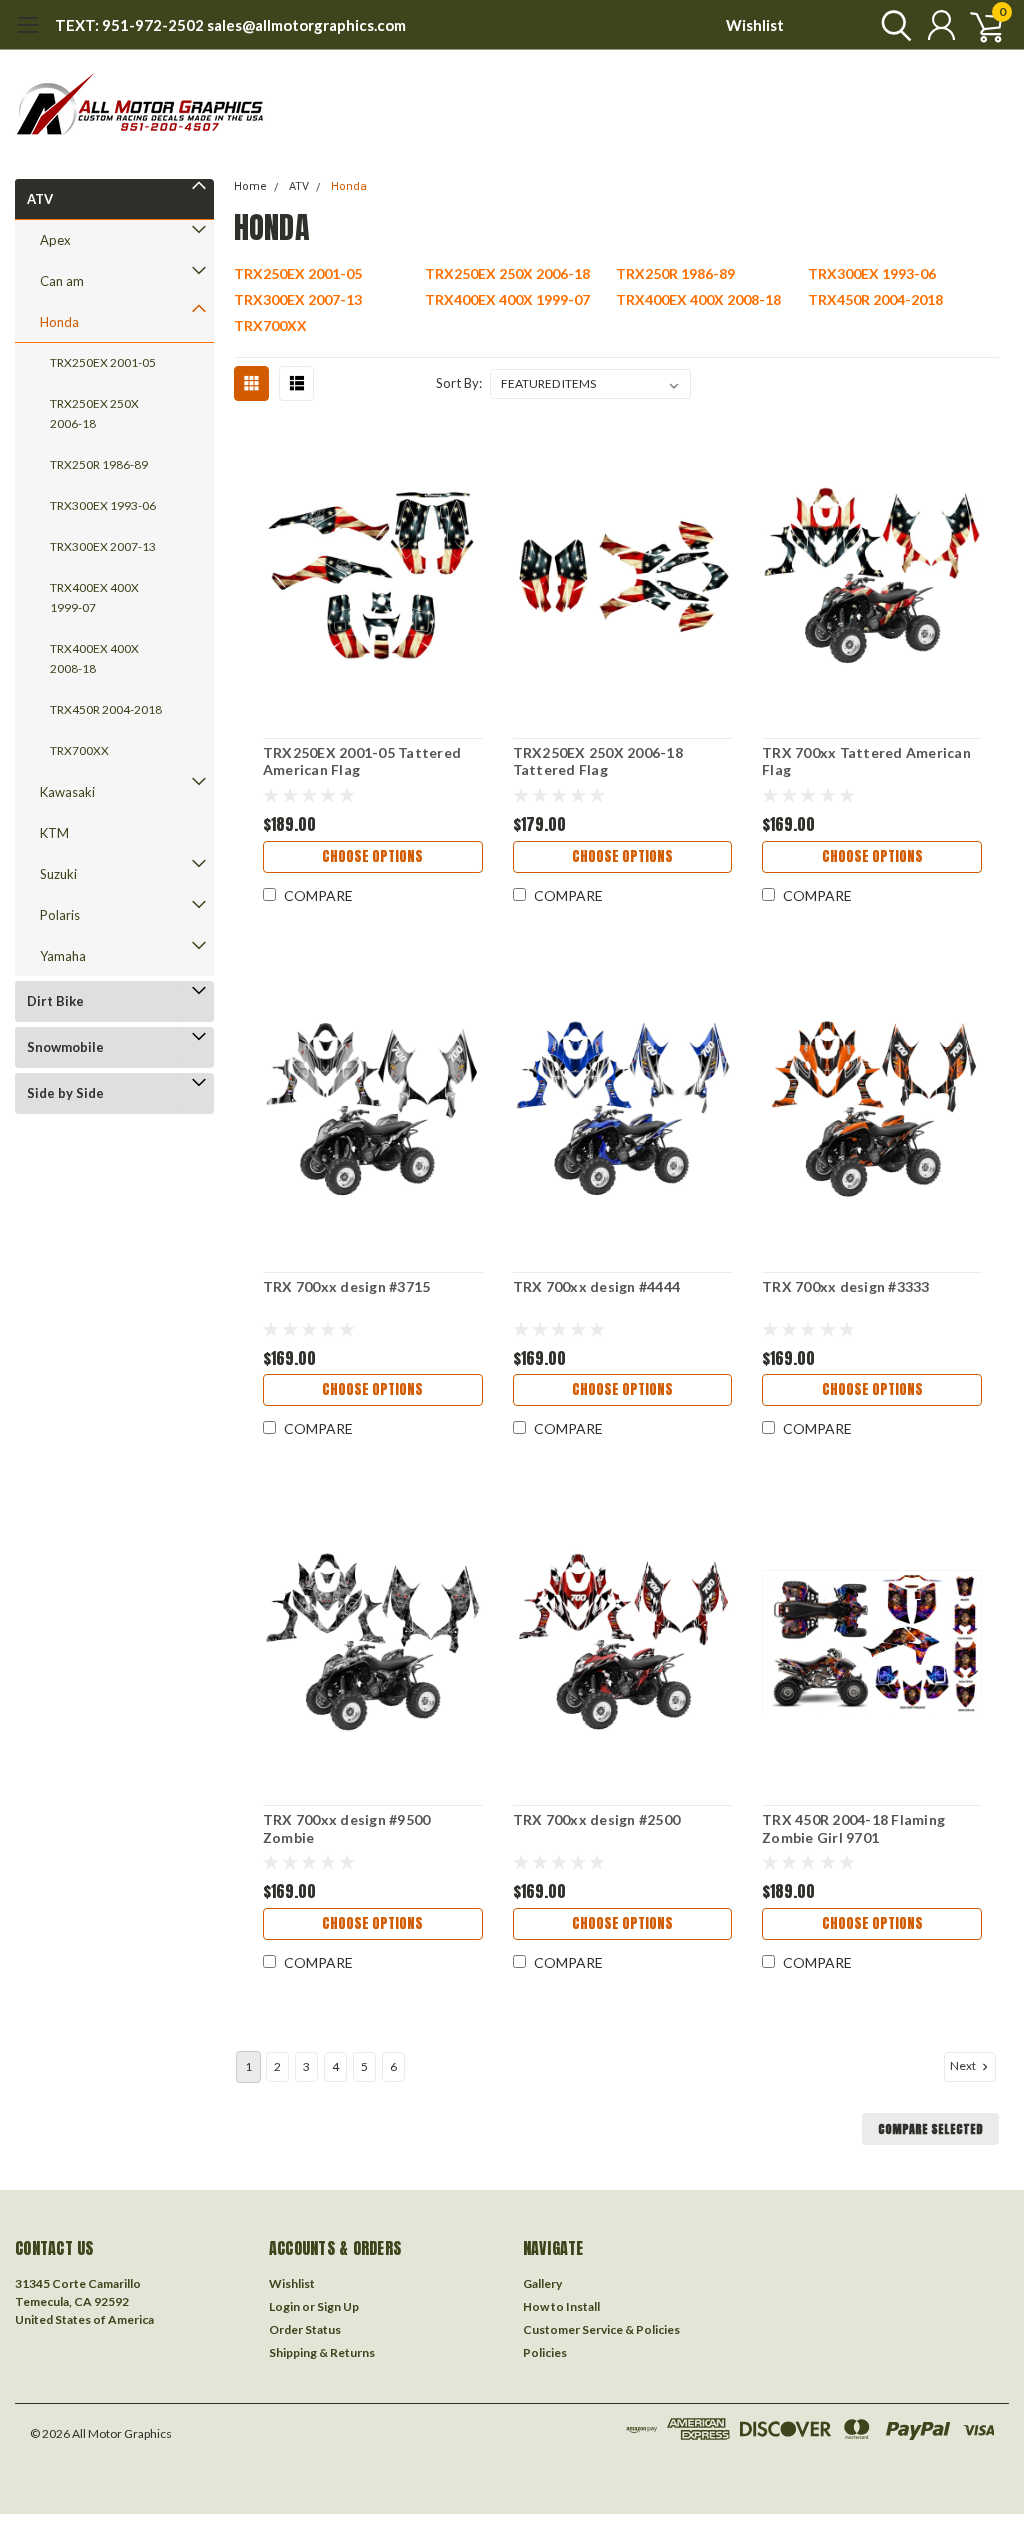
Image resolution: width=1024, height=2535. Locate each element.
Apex (55, 240)
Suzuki (58, 874)
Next (964, 2065)
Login (284, 2306)
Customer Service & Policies (601, 2329)
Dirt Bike (55, 1001)
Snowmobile (65, 1047)
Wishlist (755, 25)
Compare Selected (930, 2129)
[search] (891, 25)
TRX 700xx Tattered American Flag (866, 761)
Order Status (305, 2329)
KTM (54, 833)
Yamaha (63, 956)
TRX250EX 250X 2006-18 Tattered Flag (598, 761)
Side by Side (65, 1093)
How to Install (561, 2306)
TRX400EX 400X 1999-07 (94, 597)
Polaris (60, 915)
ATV (40, 199)
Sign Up (338, 2306)
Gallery (542, 2283)
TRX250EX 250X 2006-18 (94, 413)
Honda (59, 322)
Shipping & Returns (322, 2352)
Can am (62, 281)
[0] (979, 25)
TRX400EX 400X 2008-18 (94, 658)
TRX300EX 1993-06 (103, 505)
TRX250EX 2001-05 (103, 362)
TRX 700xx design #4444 (597, 1286)
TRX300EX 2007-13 (103, 546)
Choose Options (372, 856)
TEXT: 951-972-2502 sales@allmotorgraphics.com (230, 25)
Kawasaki (67, 792)
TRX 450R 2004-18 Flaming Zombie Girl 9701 (853, 1828)
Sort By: (459, 383)
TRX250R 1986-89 (99, 464)
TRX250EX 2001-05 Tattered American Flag (362, 761)
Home (250, 186)
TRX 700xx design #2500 (597, 1819)
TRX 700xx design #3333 (846, 1286)
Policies (545, 2352)
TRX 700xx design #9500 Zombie (347, 1828)
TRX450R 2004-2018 (106, 709)
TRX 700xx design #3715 (347, 1286)
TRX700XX (79, 750)
